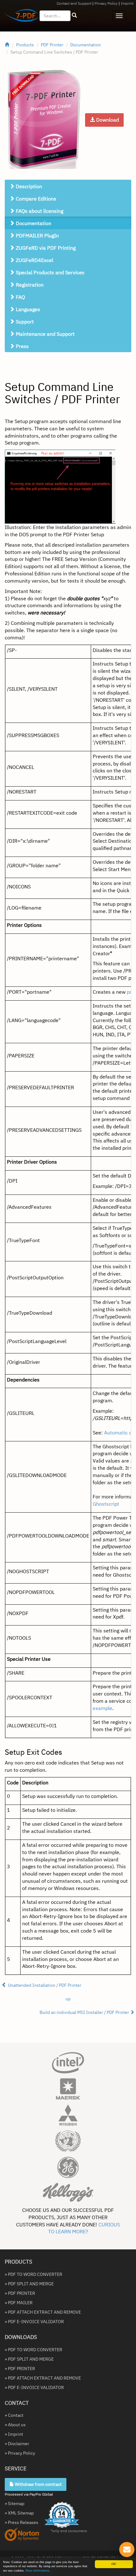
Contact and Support (74, 3)
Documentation (86, 45)
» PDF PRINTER (20, 2293)
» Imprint (14, 2434)
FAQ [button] (20, 297)
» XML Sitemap (19, 2513)
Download (107, 120)
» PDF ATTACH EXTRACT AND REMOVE (43, 2312)
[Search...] (74, 15)
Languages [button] (27, 309)
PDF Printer (52, 45)
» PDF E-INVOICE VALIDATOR (34, 2322)
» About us (15, 2425)
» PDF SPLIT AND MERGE (29, 2284)
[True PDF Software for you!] (19, 17)
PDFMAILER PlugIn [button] (37, 236)
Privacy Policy (106, 3)
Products (25, 45)
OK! (114, 2564)
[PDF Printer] (44, 119)
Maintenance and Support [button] (45, 334)
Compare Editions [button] (35, 199)
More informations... (39, 2571)
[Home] (7, 45)
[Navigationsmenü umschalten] (119, 16)
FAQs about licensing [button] (39, 211)
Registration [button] (29, 285)
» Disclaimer (17, 2444)
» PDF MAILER (19, 2303)
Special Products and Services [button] (49, 272)
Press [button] (22, 346)
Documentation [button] (33, 223)
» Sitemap (15, 2503)
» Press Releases (22, 2522)
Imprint (127, 3)
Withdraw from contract (38, 2484)
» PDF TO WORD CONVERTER (34, 2274)
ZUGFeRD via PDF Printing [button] (45, 248)
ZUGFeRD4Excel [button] (34, 260)
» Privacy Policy (20, 2453)
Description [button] (28, 186)
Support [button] (24, 322)
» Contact (14, 2415)
